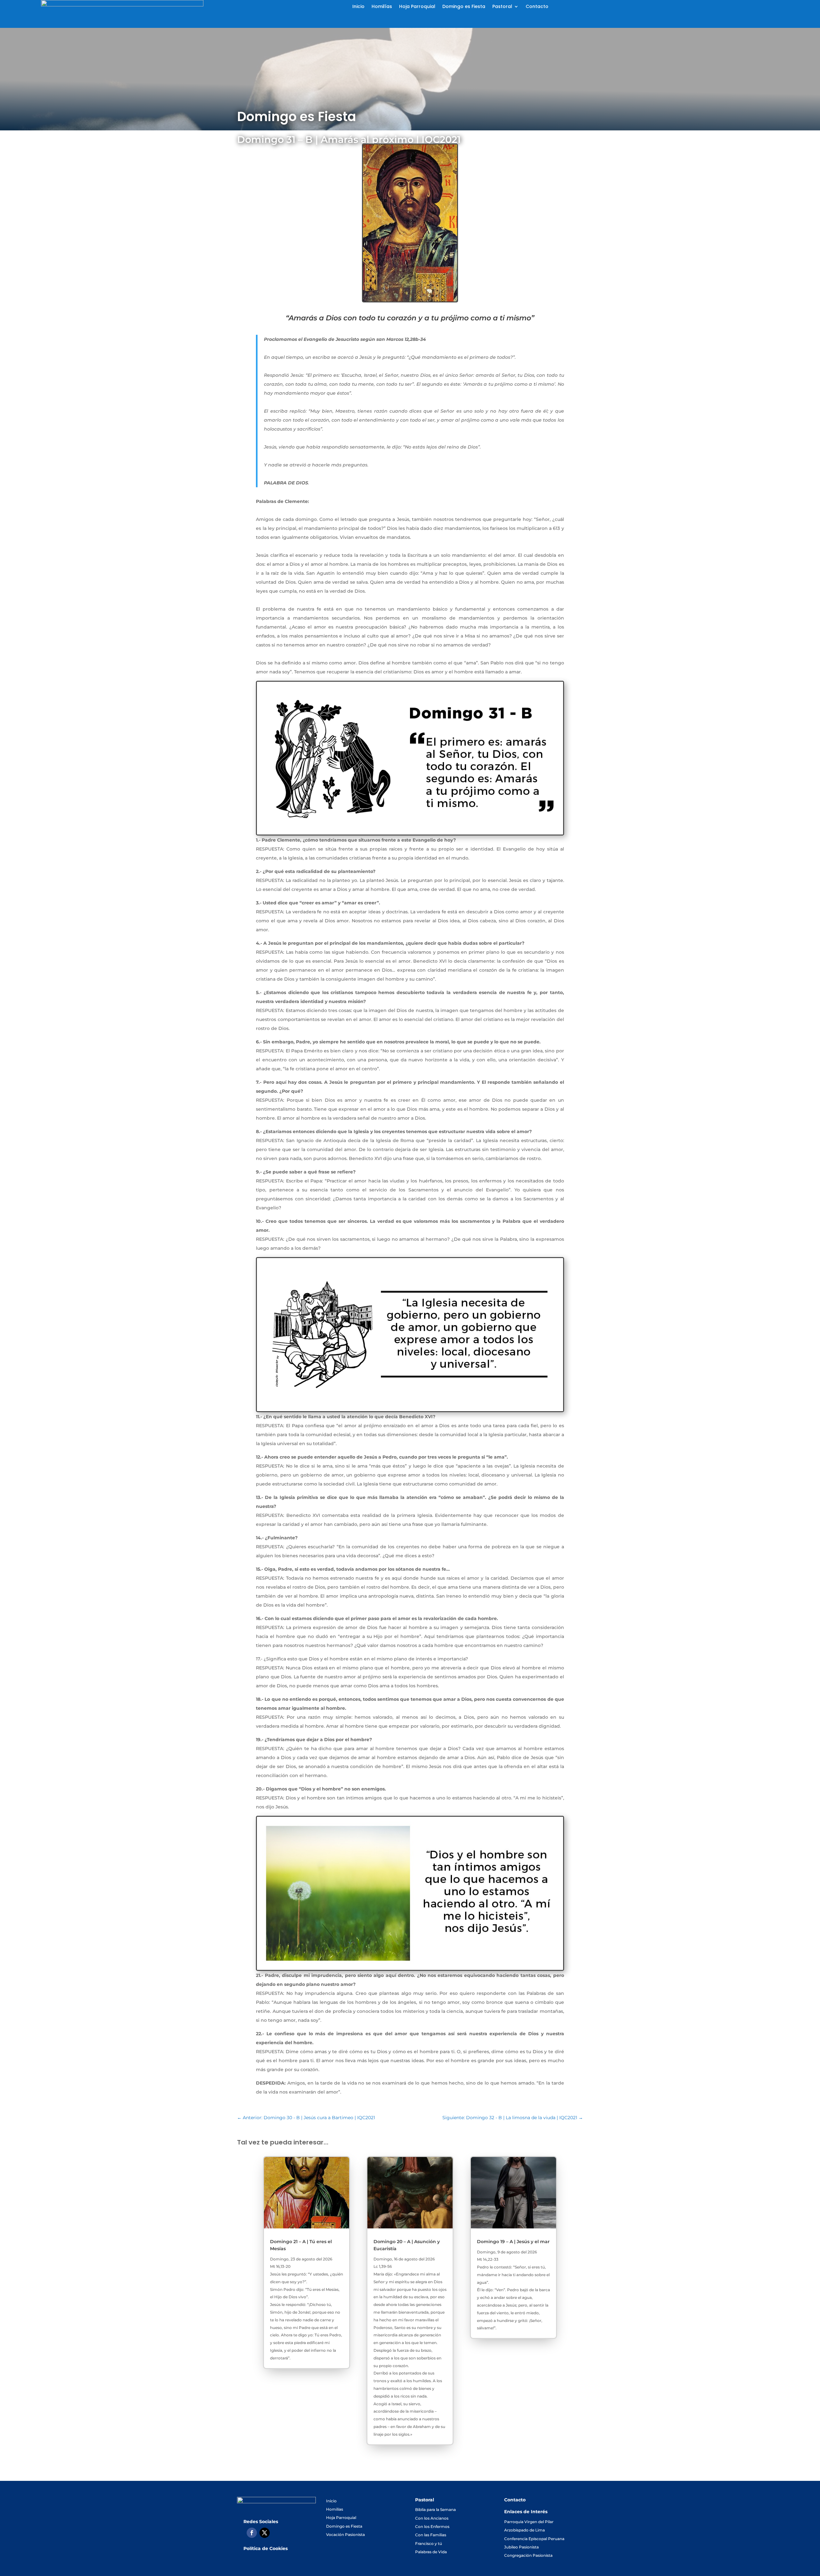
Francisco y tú (429, 2543)
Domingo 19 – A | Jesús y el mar (513, 2242)
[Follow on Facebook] (252, 2533)
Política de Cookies (266, 2548)
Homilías (382, 7)
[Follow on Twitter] (265, 2533)
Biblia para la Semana (435, 2510)
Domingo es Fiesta (464, 7)
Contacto (537, 7)
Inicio (358, 7)
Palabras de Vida (431, 2552)
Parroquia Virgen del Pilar (529, 2522)
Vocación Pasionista (345, 2535)
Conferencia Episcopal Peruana (534, 2539)
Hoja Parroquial (417, 7)
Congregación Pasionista (528, 2555)
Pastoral (502, 7)
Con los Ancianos (432, 2518)
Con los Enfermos (432, 2527)
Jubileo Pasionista (521, 2547)
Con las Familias (431, 2535)
